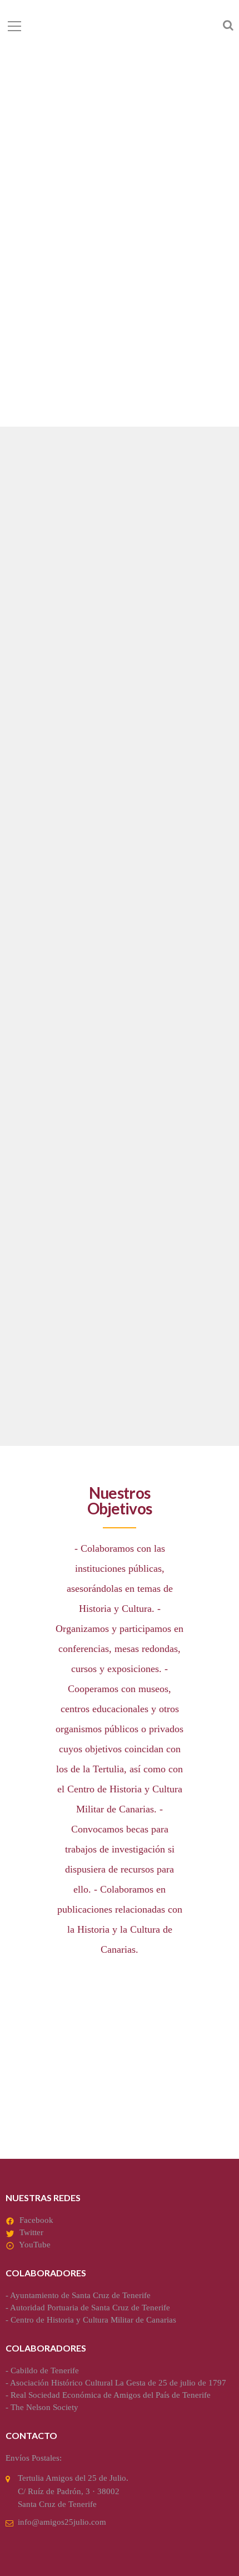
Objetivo (44, 734)
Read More (37, 838)
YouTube (35, 2245)
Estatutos (48, 1015)
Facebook (36, 2220)
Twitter (31, 2232)
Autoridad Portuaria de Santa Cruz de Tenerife (90, 2308)
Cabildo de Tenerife (45, 2370)
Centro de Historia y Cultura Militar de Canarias (93, 2320)
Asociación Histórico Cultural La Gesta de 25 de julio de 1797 (118, 2383)
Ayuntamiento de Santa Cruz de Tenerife (80, 2295)
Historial (45, 1297)
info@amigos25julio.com (62, 2522)
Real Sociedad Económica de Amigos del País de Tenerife (111, 2395)
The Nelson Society (44, 2407)
